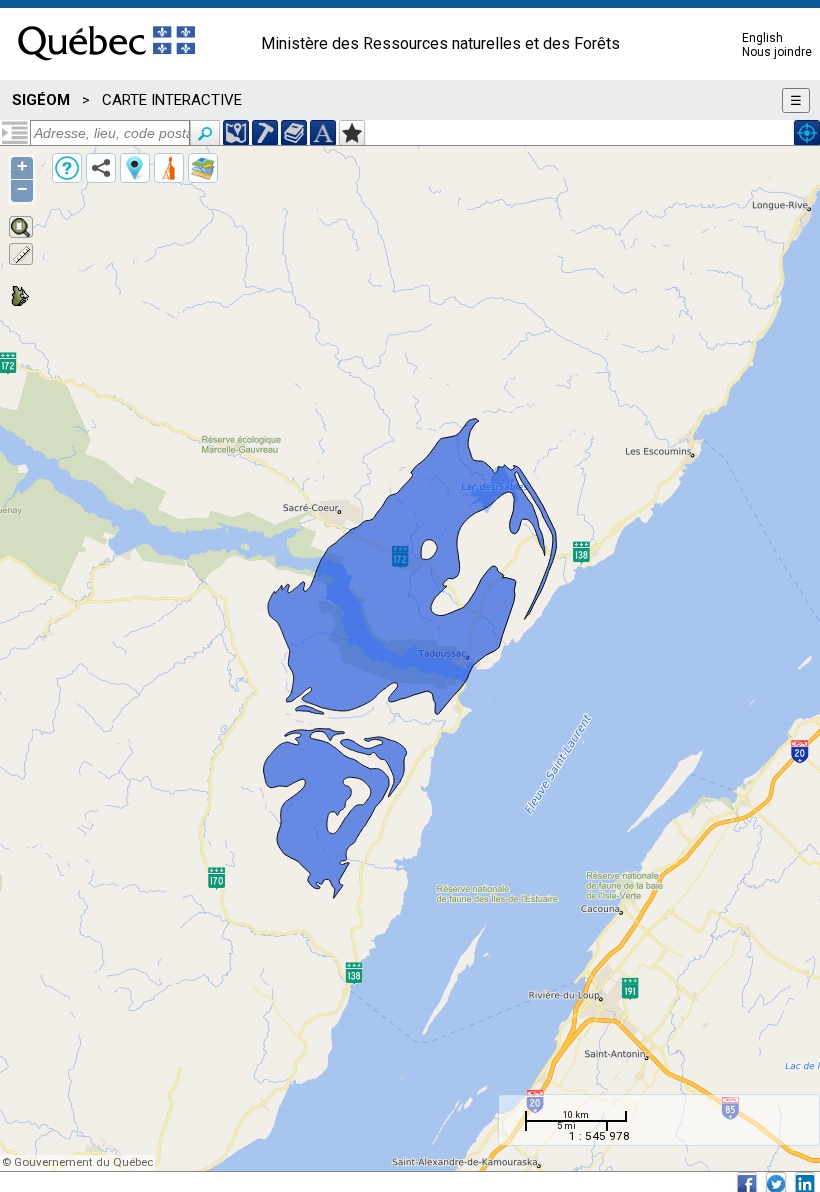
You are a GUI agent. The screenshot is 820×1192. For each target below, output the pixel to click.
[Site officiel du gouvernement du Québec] (106, 67)
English (762, 38)
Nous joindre (777, 52)
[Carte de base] (203, 168)
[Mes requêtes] (169, 168)
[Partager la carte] (101, 168)
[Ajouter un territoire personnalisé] (352, 133)
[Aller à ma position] (807, 133)
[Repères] (135, 168)
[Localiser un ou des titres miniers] (265, 133)
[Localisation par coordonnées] (236, 133)
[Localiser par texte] (323, 133)
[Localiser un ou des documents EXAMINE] (294, 133)
